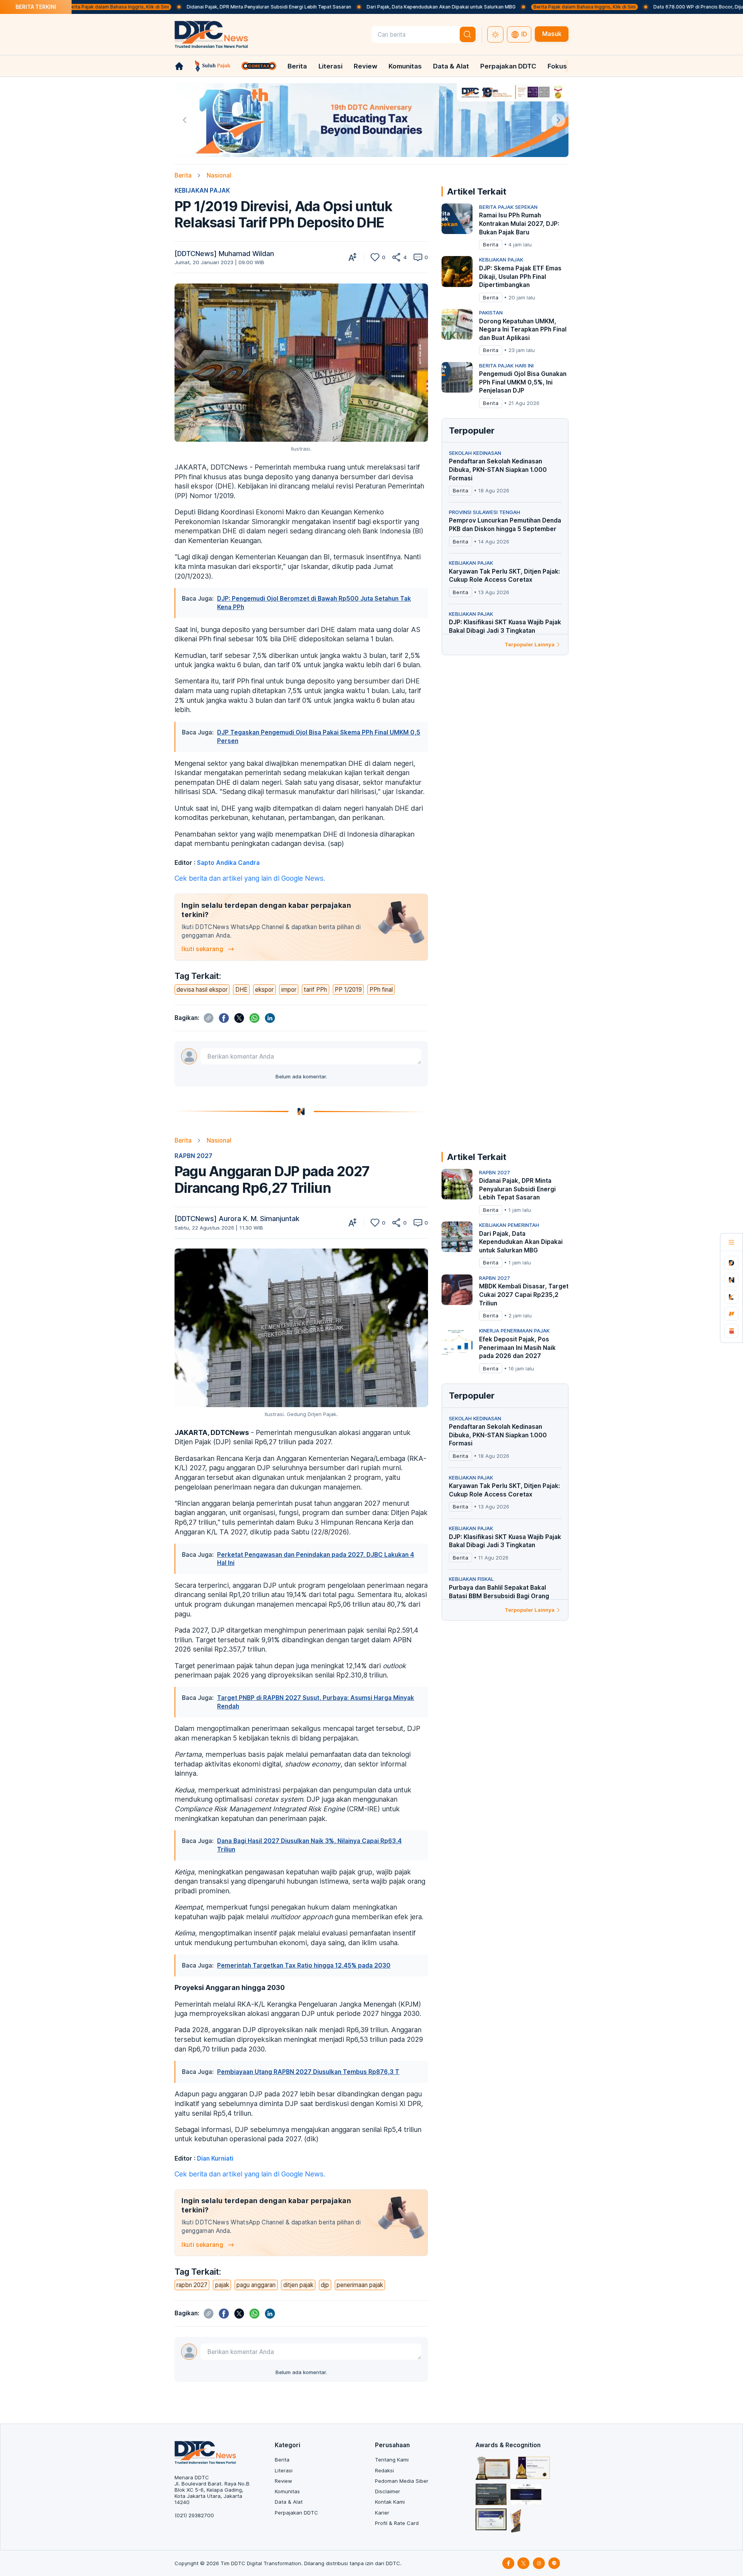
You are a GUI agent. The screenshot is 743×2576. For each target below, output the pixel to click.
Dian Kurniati (215, 2158)
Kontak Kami (390, 2502)
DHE (241, 990)
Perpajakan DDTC (508, 66)
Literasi (330, 66)
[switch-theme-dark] (495, 34)
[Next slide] (558, 120)
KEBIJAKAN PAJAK (202, 190)
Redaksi (384, 2470)
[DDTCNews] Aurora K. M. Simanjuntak (237, 1219)
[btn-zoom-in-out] (353, 257)
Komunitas (405, 66)
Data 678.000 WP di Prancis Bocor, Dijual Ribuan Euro (622, 7)
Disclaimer (388, 2491)
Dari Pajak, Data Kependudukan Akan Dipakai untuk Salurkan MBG (349, 7)
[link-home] (179, 66)
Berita (297, 66)
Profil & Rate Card (397, 2523)
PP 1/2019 (348, 990)
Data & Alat (451, 66)
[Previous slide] (185, 120)
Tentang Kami (392, 2460)
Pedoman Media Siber (402, 2481)
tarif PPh (315, 990)
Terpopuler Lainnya (530, 644)
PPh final (381, 990)
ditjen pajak (298, 2285)
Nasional (219, 175)
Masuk (552, 34)
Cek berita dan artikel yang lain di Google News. (250, 878)
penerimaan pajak (360, 2285)
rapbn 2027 (192, 2285)
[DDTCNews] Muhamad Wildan (224, 254)
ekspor (264, 990)
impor (289, 990)
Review (366, 66)
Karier (382, 2513)
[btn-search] (468, 34)
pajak (222, 2285)
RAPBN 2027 (193, 1156)
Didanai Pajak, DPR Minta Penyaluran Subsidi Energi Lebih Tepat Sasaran (177, 7)
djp (325, 2285)
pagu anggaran (256, 2285)
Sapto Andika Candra (228, 863)
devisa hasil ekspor (202, 990)
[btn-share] (396, 257)
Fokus (557, 66)
